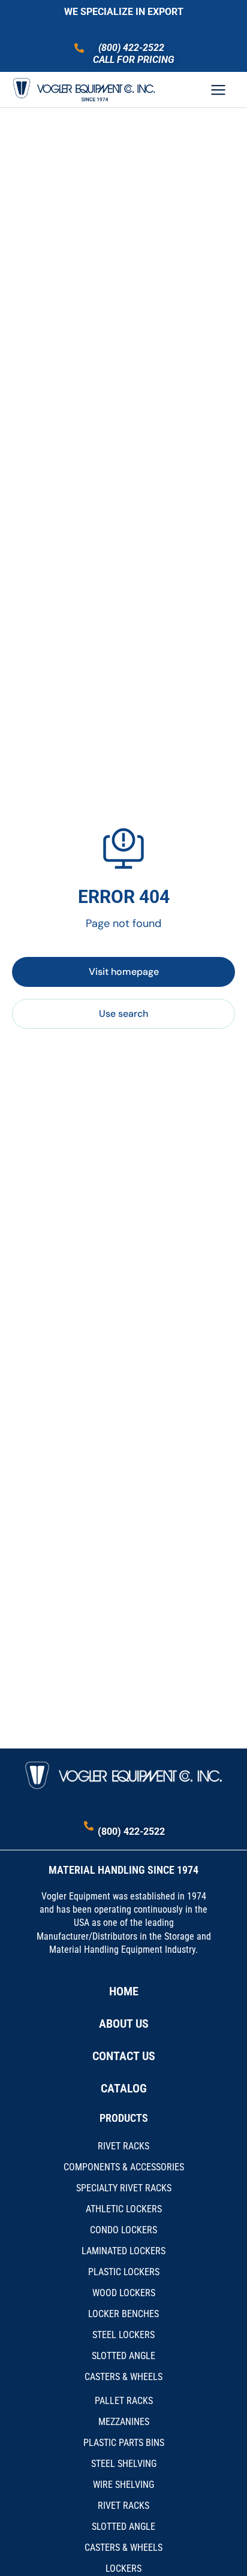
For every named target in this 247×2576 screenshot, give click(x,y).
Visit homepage (124, 972)
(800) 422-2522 (131, 48)
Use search (123, 1014)
